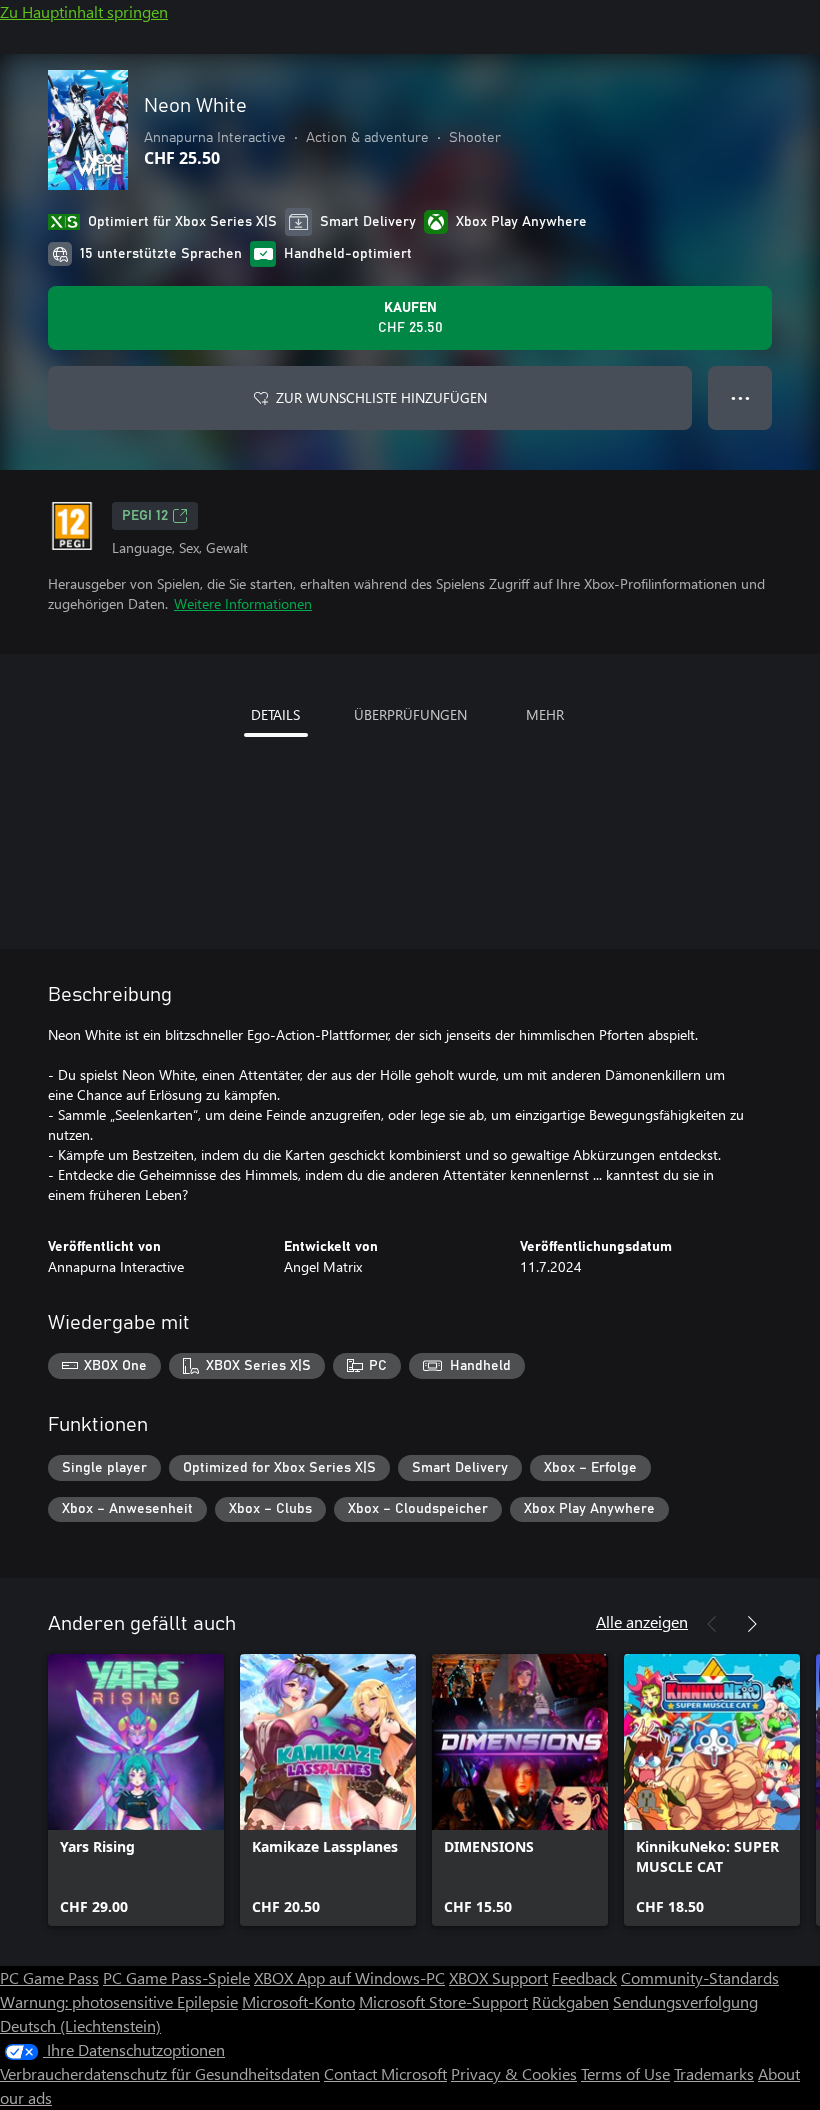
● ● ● (740, 397)
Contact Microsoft (385, 2073)
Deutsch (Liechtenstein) (80, 2025)
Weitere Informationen (243, 603)
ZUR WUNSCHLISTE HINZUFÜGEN (381, 397)
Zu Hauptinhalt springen (84, 11)
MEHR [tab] (545, 714)
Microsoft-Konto (298, 2001)
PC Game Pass (49, 1977)
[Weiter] (752, 1624)
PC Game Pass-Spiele (176, 1977)
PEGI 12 (145, 516)
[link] (136, 1790)
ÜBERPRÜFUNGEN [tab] (410, 714)
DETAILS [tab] (275, 714)
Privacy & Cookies (514, 2073)
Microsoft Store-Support (443, 2001)
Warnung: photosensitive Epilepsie (119, 2001)
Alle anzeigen (642, 1621)
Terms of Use (625, 2073)
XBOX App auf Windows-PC (349, 1977)
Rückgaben (570, 2001)
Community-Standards (700, 1977)
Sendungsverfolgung (685, 2001)
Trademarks (714, 2073)
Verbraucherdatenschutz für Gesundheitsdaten (160, 2073)
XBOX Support (498, 1977)
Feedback (584, 1977)
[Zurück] (712, 1624)
